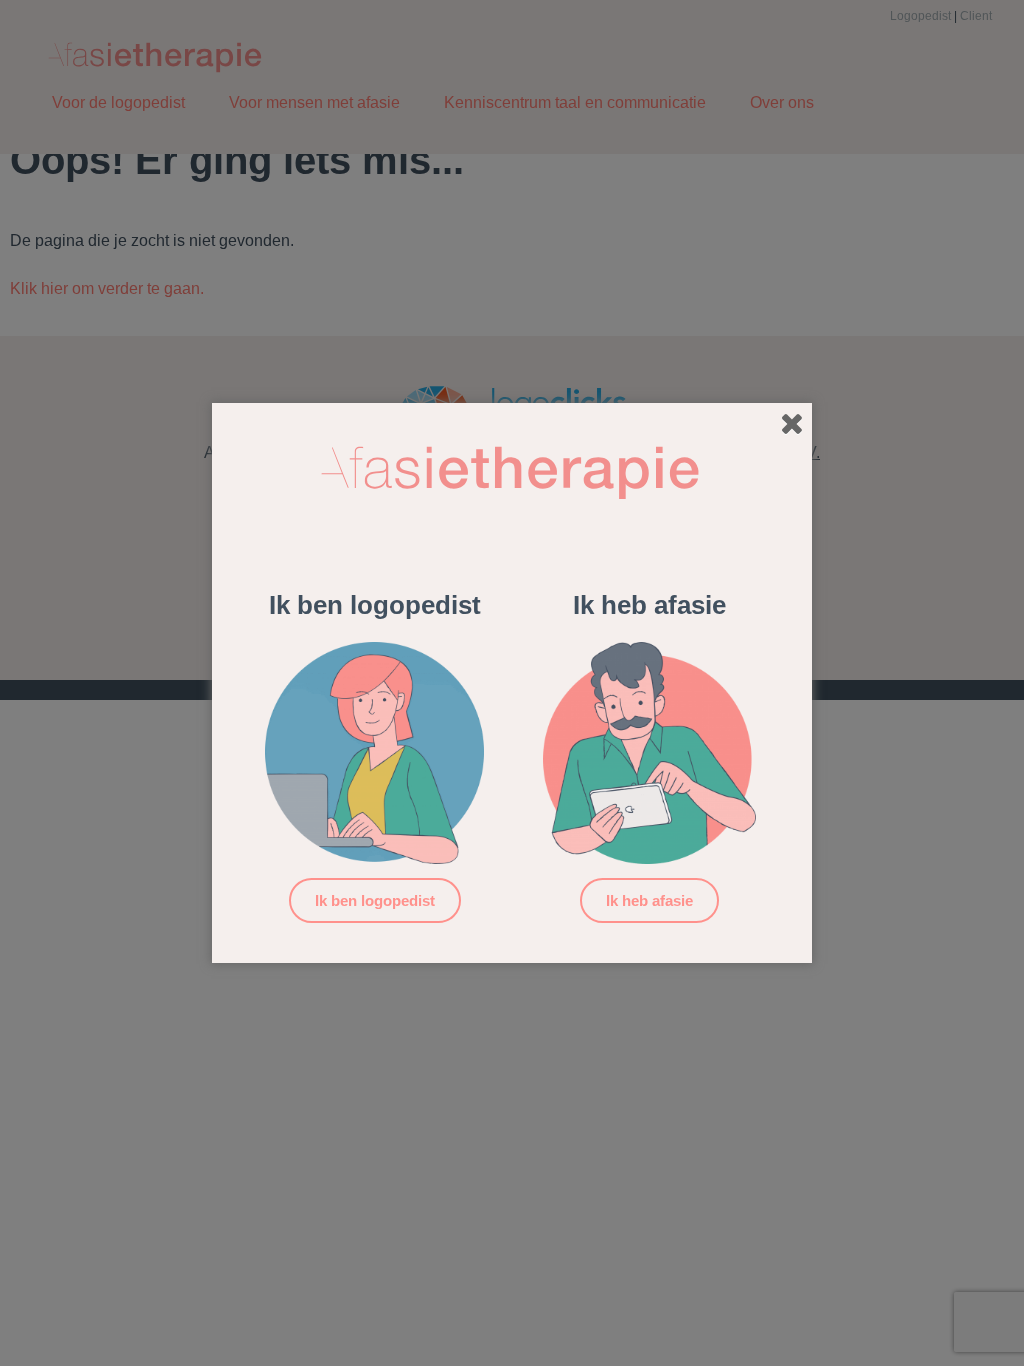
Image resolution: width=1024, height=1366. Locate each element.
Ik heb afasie (649, 900)
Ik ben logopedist (375, 900)
